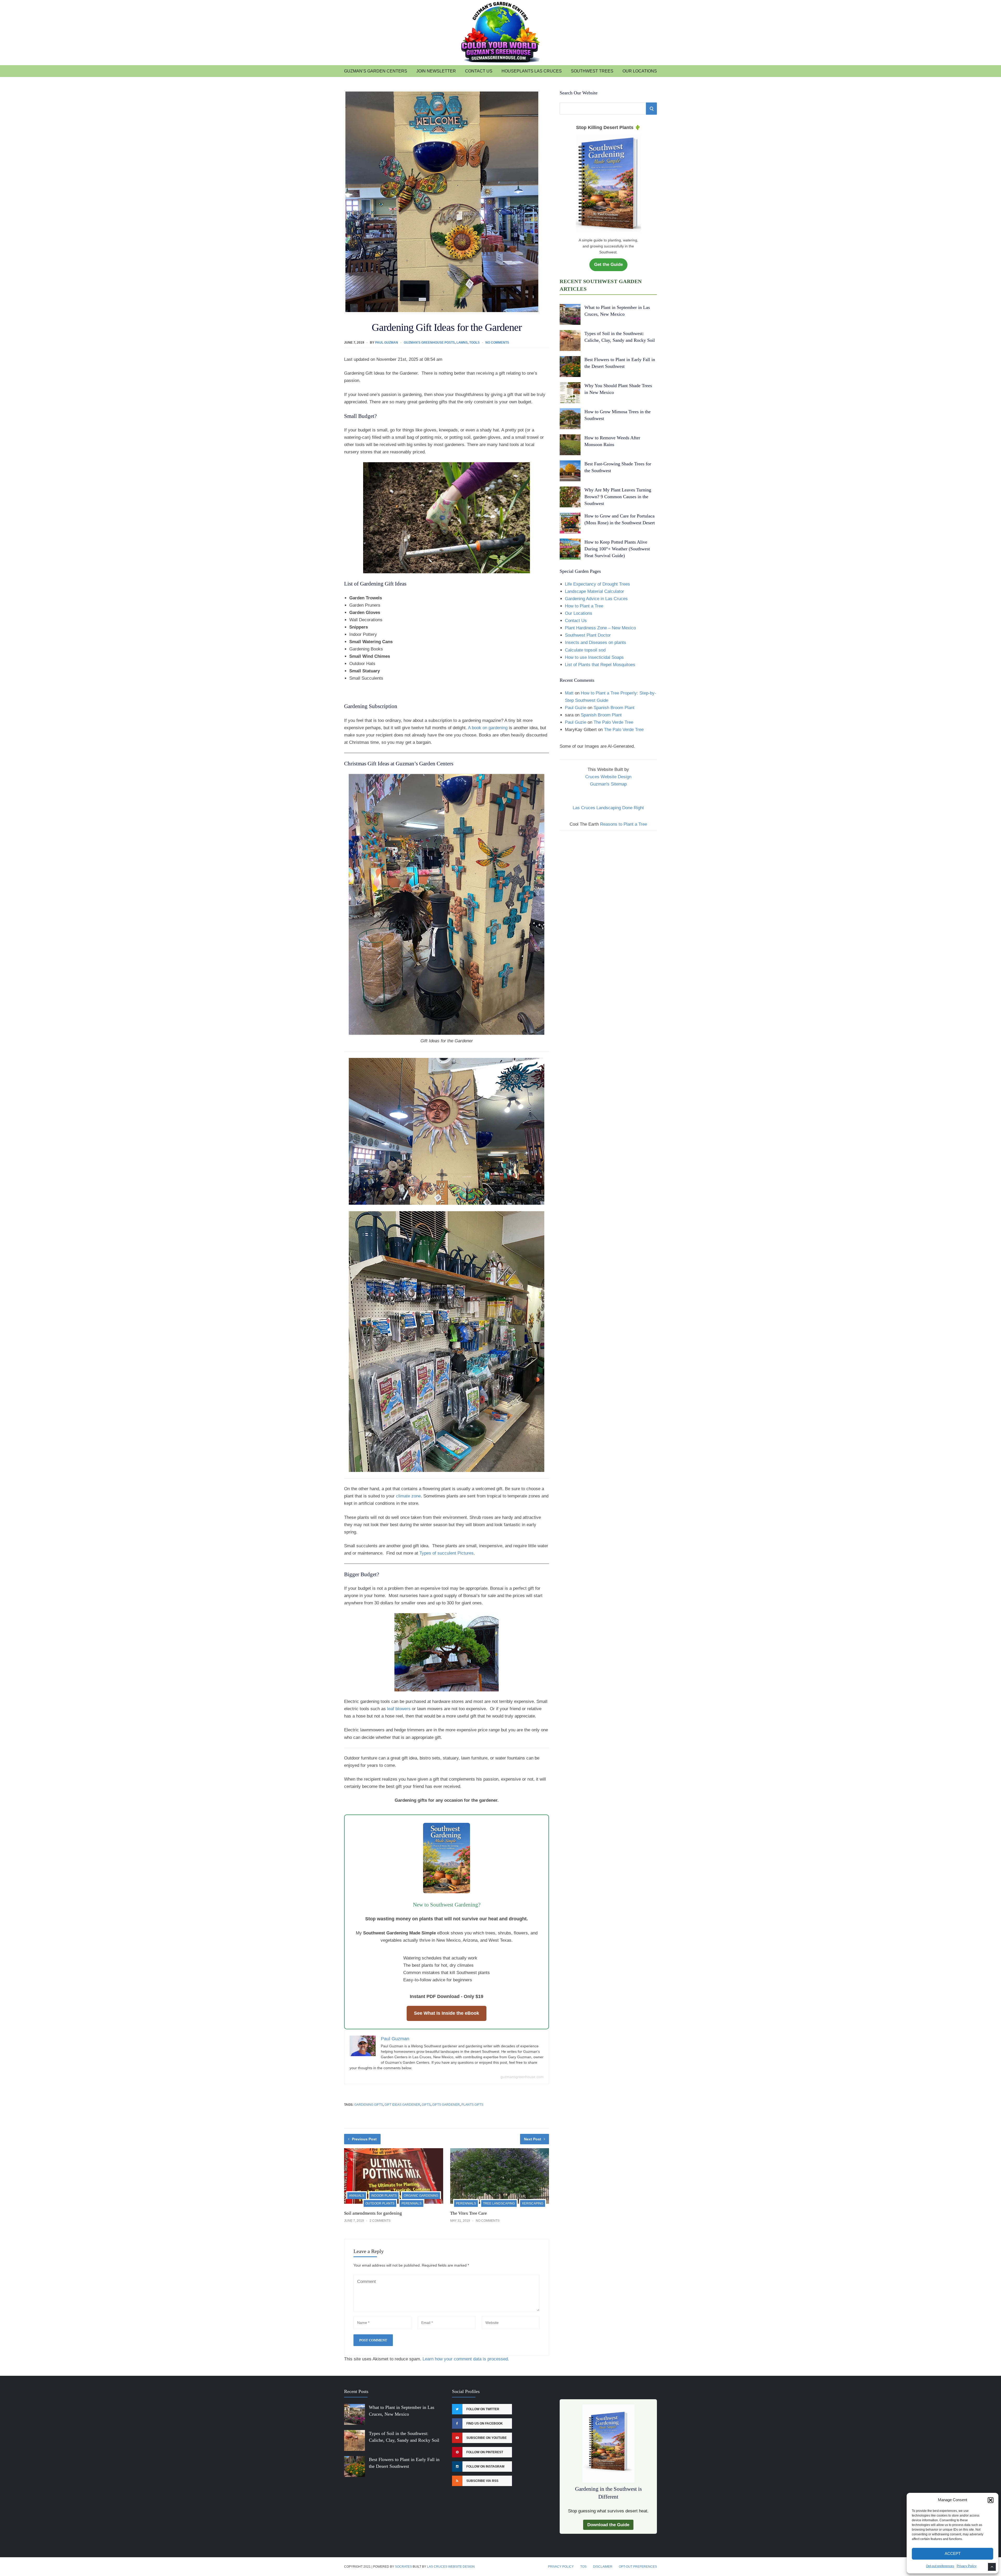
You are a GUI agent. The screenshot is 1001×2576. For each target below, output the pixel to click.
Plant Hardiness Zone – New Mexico (600, 628)
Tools (474, 343)
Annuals (357, 2196)
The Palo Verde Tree (613, 722)
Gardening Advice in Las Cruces (596, 599)
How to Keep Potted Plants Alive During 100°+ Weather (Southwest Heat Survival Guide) (617, 549)
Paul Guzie (576, 708)
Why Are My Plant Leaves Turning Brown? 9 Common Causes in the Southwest (618, 497)
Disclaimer (603, 2567)
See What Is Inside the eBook (447, 2013)
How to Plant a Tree (584, 606)
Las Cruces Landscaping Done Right (608, 808)
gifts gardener (446, 2105)
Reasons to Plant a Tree (624, 824)
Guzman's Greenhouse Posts (429, 343)
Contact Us (479, 71)
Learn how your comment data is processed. (466, 2359)
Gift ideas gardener (402, 2105)
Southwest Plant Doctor (588, 635)
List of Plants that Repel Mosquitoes (600, 665)
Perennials (411, 2203)
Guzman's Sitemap (608, 784)
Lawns (462, 343)
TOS (583, 2567)
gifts (426, 2105)
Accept (953, 2553)
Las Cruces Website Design (451, 2567)
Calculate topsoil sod (585, 650)
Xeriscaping (533, 2203)
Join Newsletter (436, 71)
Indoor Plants (384, 2196)
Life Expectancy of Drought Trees (597, 584)
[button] (991, 2500)
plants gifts (472, 2105)
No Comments (497, 343)
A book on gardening (488, 728)
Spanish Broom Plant (614, 708)
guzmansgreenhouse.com (522, 2077)
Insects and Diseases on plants (596, 643)
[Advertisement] (608, 873)
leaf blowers (399, 1709)
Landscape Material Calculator (594, 591)
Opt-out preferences (940, 2566)
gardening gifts (369, 2105)
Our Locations (640, 71)
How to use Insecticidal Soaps (594, 657)
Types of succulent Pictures (447, 1553)
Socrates (403, 2567)
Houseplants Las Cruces (532, 71)
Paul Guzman (387, 343)
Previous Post (364, 2139)
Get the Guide (608, 264)
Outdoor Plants (380, 2203)
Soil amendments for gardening (373, 2213)
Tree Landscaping (499, 2203)
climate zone (408, 1496)
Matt (569, 693)
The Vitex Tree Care (469, 2213)
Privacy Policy (967, 2566)
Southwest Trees (592, 71)
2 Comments (380, 2221)
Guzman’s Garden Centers (376, 71)
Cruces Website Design (608, 777)
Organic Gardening (421, 2196)
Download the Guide (608, 2525)
